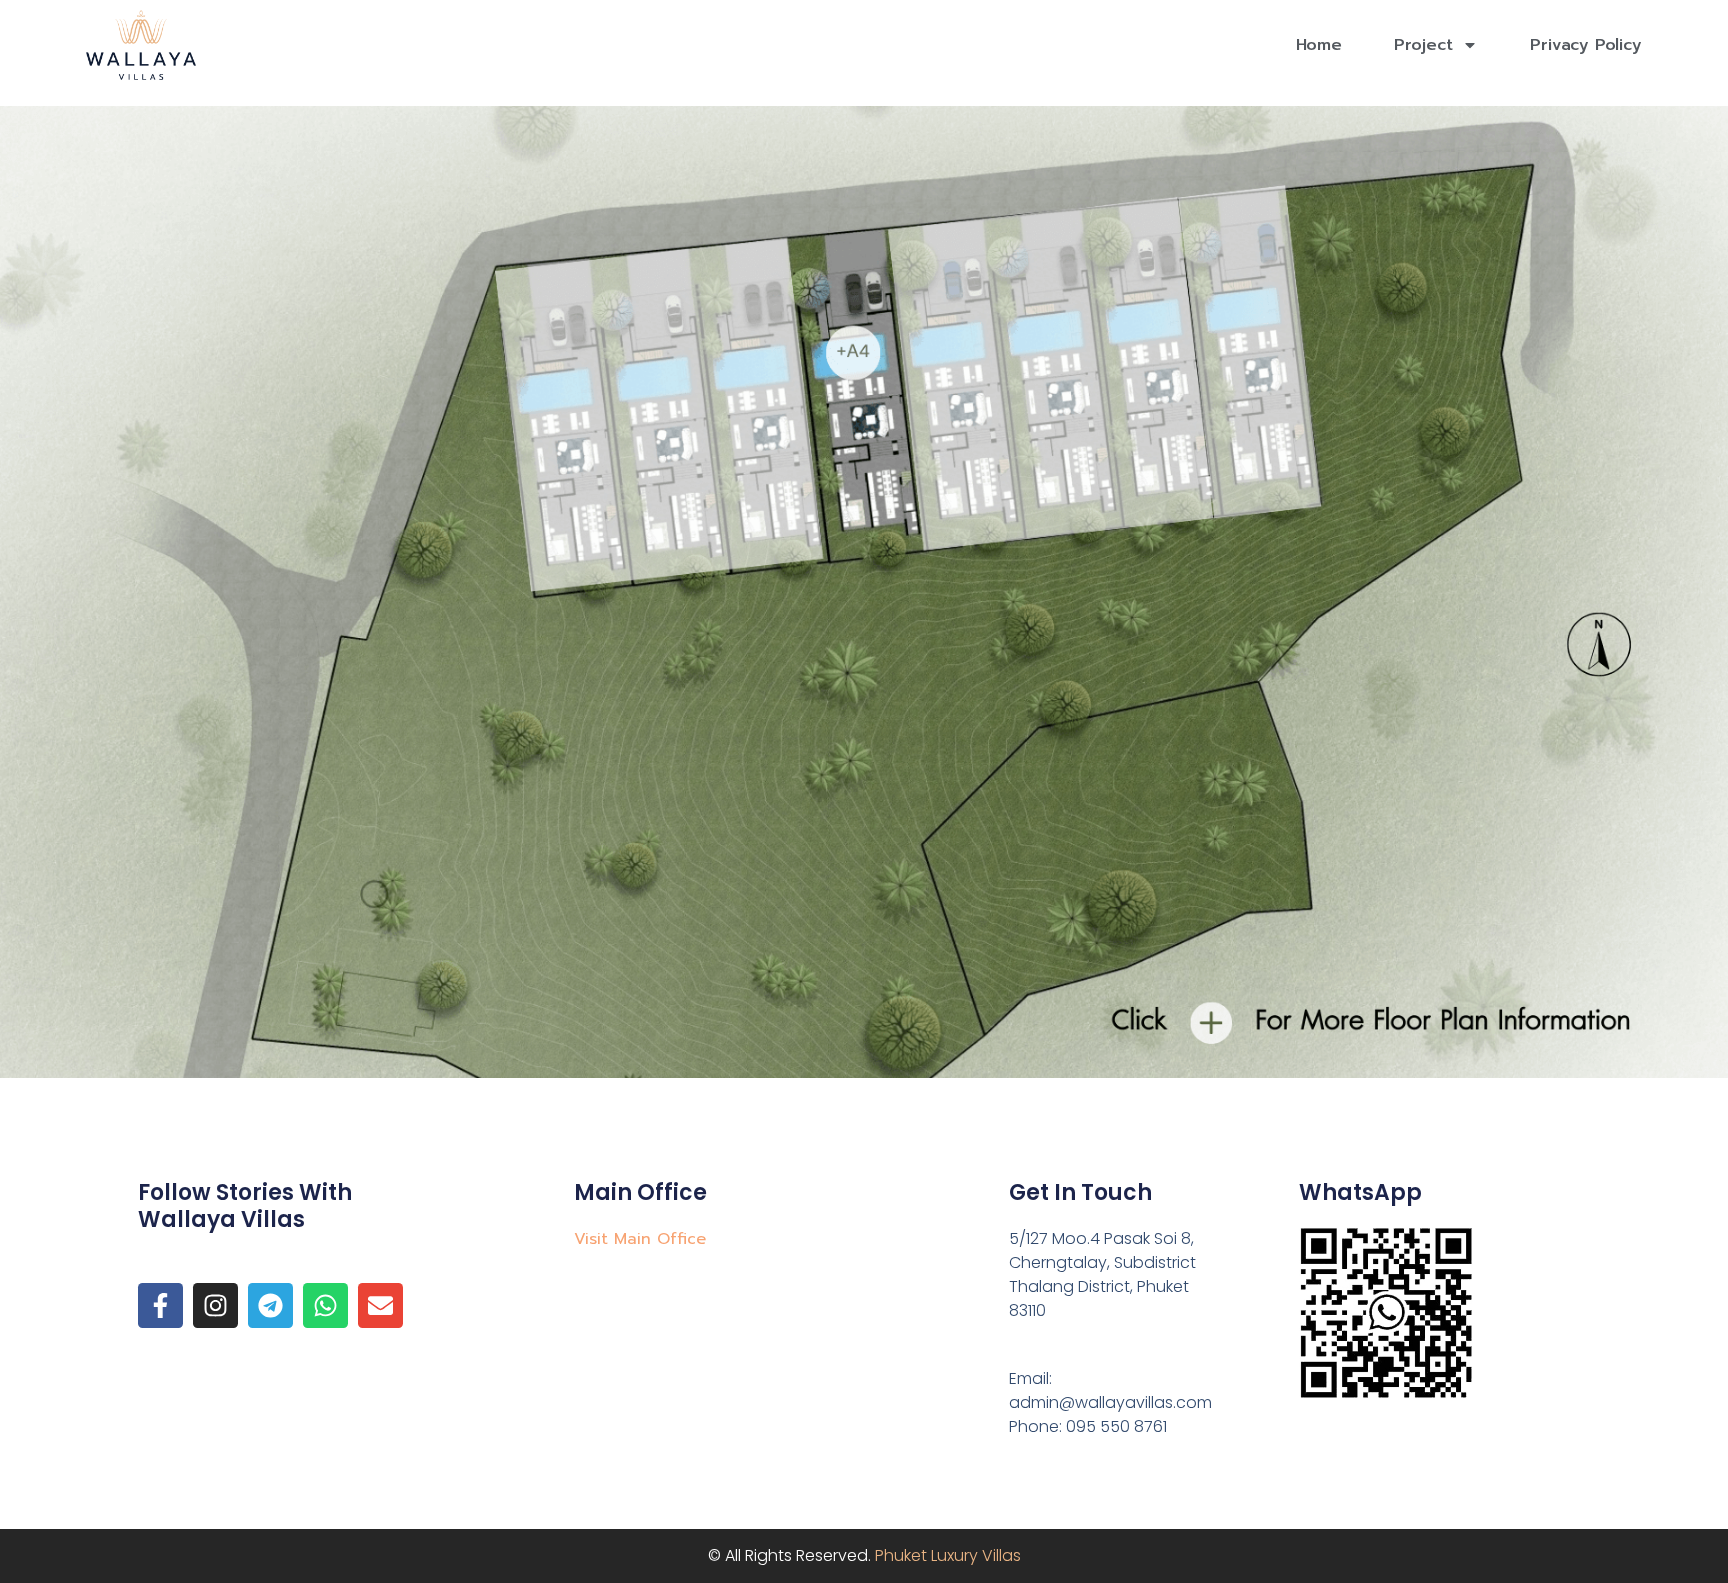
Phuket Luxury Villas (948, 1555)
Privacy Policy (1585, 45)
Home (1319, 45)
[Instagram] (215, 1305)
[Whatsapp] (325, 1305)
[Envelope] (380, 1305)
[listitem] (856, 396)
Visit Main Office (640, 1239)
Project (1423, 45)
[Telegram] (270, 1305)
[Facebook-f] (160, 1305)
